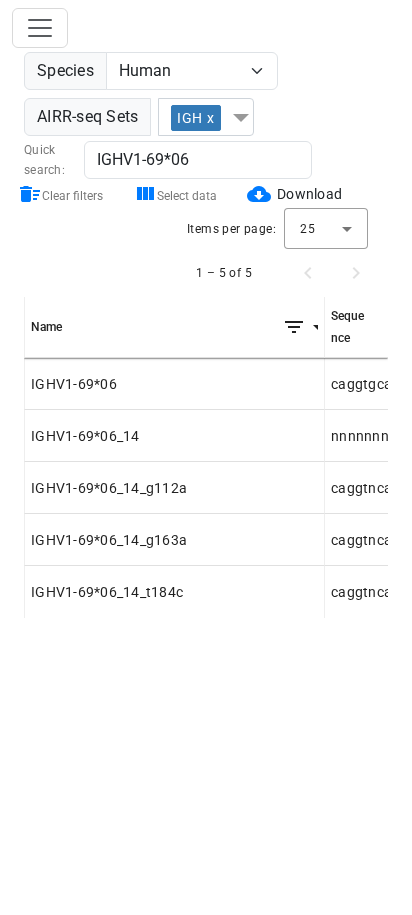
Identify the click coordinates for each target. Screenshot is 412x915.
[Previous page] (308, 273)
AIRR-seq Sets (87, 116)
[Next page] (356, 273)
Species (65, 70)
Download (309, 194)
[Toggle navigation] (40, 28)
